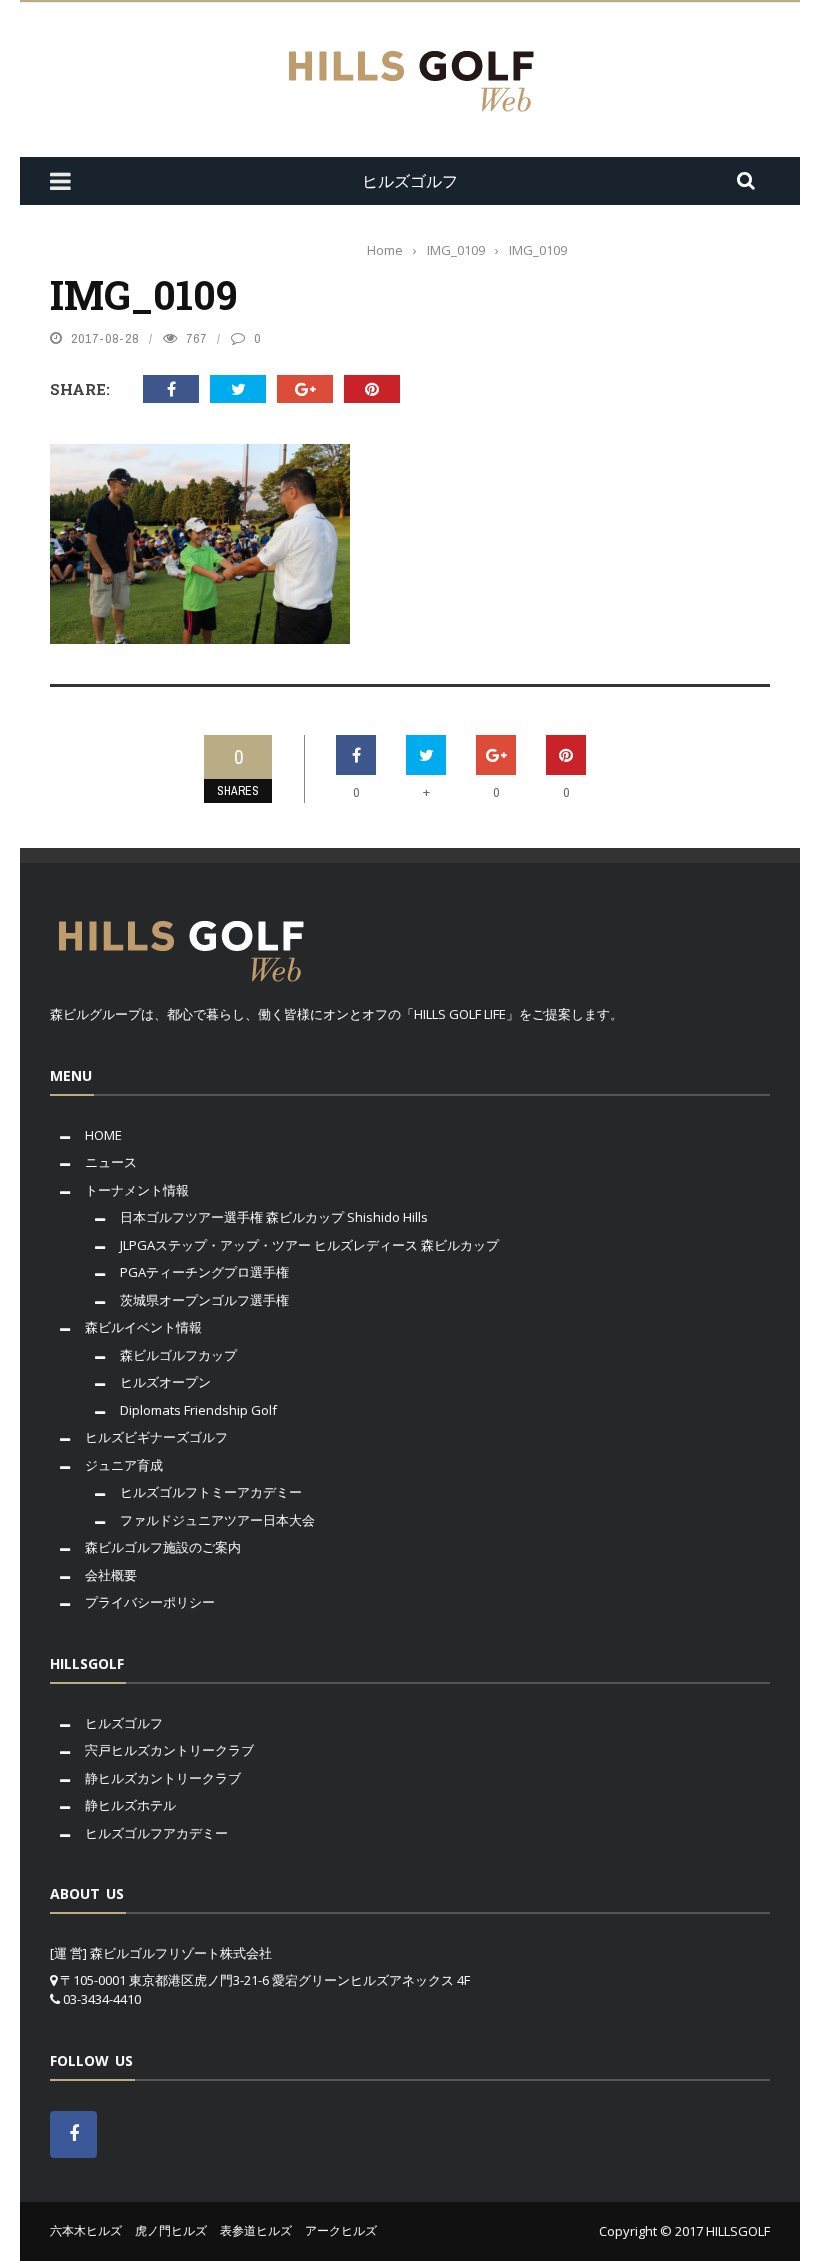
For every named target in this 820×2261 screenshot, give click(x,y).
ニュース (111, 1162)
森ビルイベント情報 (143, 1327)
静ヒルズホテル (130, 1805)
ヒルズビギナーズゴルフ (156, 1437)
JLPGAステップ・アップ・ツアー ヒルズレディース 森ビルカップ (309, 1245)
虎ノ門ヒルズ (171, 2230)
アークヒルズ (341, 2230)
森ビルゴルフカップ (178, 1355)
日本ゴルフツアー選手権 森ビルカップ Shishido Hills (274, 1217)
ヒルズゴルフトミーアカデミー (211, 1492)
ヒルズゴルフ (124, 1723)
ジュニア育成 (124, 1465)
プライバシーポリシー (150, 1602)
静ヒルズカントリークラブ (163, 1778)
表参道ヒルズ (256, 2230)
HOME (103, 1135)
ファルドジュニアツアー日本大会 (217, 1520)
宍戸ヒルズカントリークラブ (169, 1750)
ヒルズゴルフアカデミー (156, 1833)
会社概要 (111, 1575)
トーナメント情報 (137, 1190)
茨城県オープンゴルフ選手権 (204, 1300)
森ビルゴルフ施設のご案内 (163, 1547)
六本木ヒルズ (86, 2230)
